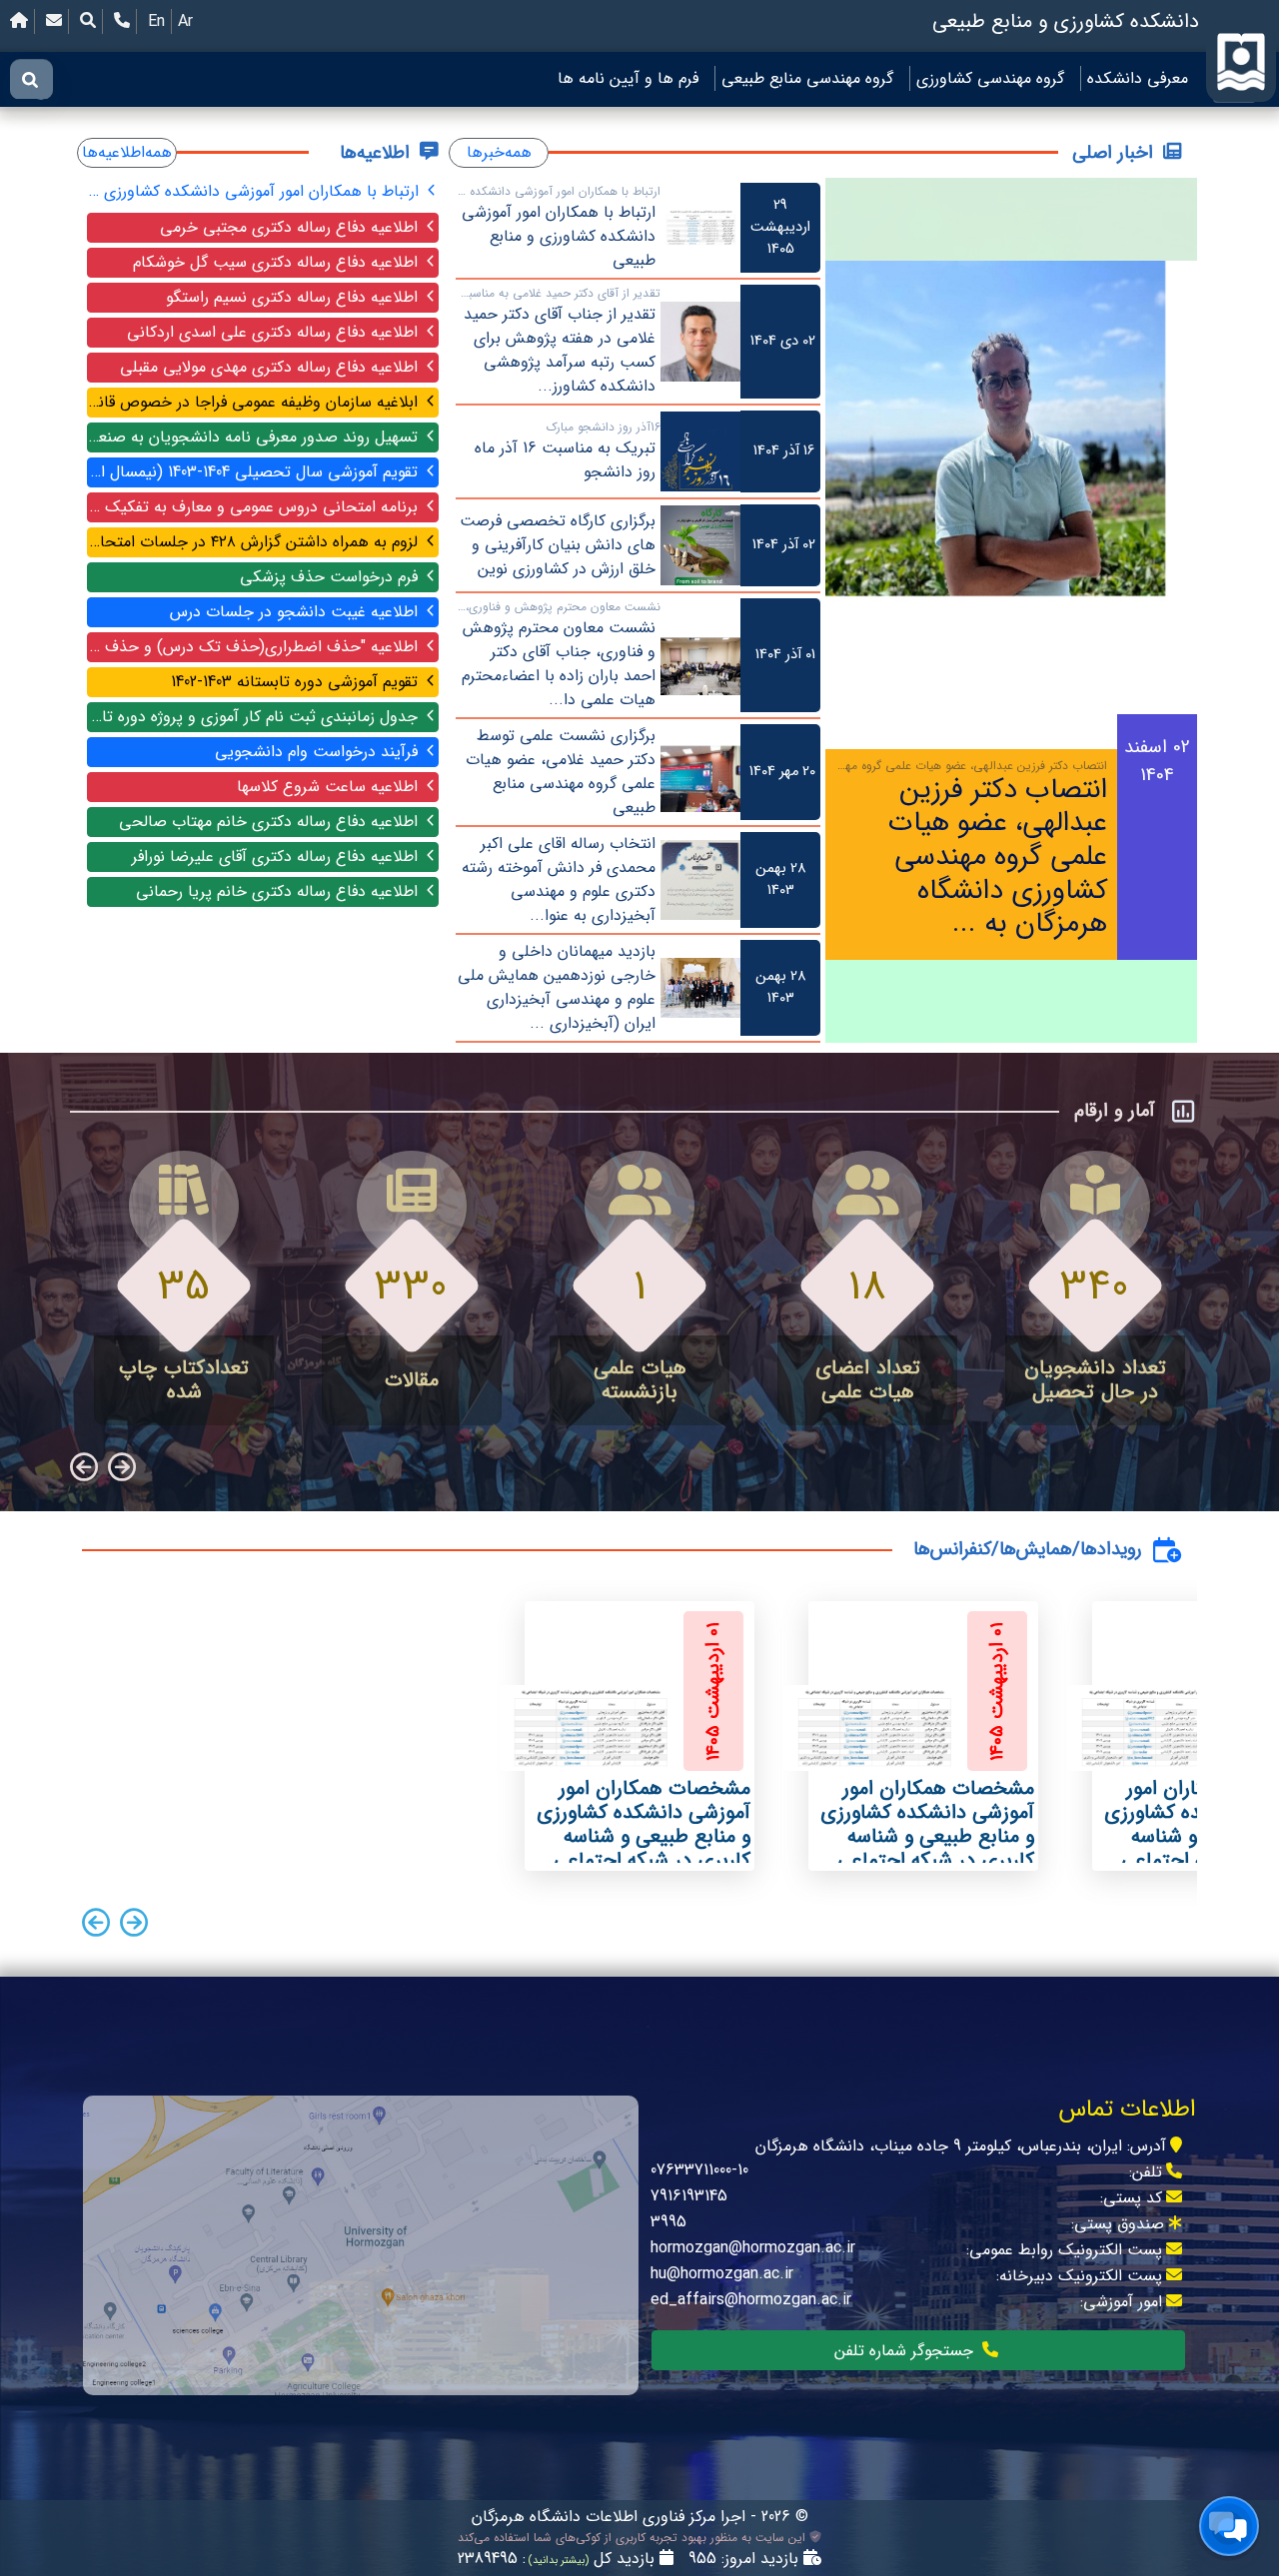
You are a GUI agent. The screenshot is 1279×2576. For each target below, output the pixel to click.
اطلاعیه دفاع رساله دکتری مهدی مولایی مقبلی (271, 367)
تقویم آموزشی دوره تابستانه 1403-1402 (297, 682)
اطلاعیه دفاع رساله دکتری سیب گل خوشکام (278, 262)
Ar (185, 21)
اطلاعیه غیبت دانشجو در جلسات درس (296, 612)
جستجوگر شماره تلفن (906, 2351)
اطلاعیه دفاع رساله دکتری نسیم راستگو (294, 297)
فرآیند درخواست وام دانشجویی (319, 752)
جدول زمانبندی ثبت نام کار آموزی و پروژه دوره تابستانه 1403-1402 (255, 717)
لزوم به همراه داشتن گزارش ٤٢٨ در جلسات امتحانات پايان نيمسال (255, 542)
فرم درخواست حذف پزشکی (331, 577)
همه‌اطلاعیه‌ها (127, 152)
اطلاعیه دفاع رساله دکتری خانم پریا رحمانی (279, 891)
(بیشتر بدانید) (557, 2561)
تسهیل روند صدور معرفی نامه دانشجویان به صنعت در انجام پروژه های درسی (255, 437)
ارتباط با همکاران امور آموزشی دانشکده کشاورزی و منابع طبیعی (255, 191)
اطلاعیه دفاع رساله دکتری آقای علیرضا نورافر (277, 857)
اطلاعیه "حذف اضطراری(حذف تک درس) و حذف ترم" (255, 647)
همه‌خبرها (499, 152)
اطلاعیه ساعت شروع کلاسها (330, 787)
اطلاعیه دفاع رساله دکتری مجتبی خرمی (291, 227)
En (156, 21)
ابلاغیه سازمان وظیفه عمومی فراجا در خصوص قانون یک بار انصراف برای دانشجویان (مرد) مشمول (255, 402)
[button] (134, 1926)
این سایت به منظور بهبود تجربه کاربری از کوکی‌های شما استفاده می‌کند (634, 2538)
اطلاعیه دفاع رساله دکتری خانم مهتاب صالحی (271, 822)
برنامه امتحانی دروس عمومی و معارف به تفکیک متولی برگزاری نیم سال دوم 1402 (255, 507)
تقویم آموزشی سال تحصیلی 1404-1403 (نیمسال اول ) (255, 472)
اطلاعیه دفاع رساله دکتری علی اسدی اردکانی (275, 332)
